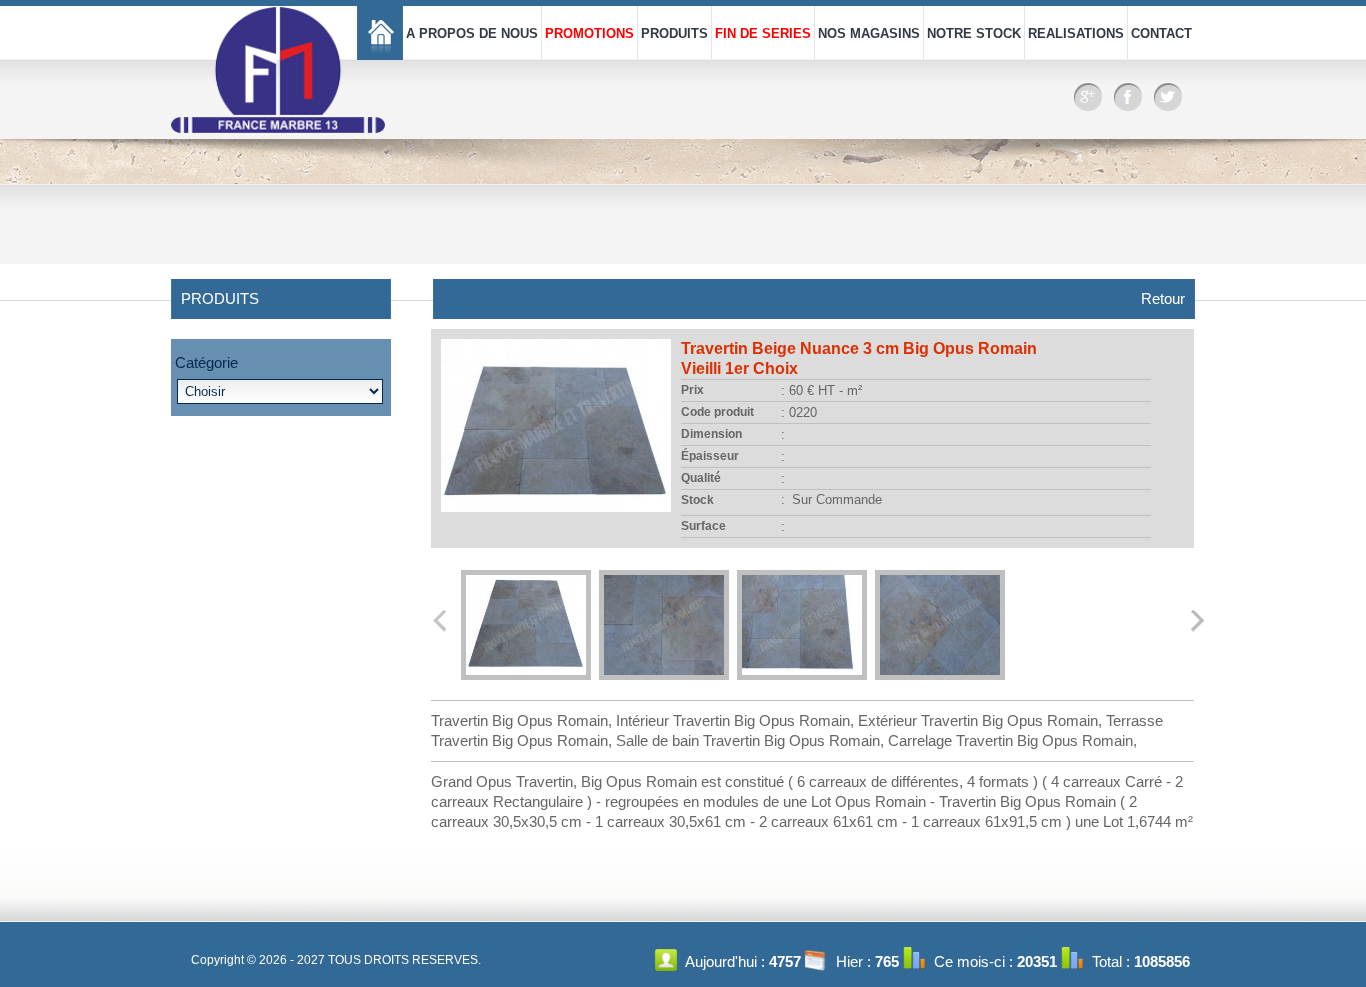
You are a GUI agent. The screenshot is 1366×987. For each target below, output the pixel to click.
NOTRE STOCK (974, 33)
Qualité (701, 478)
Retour (1163, 298)
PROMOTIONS (589, 33)
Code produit (717, 412)
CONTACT (1161, 33)
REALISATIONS (1076, 33)
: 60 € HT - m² (821, 390)
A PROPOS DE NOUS (472, 33)
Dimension (711, 434)
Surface (703, 526)
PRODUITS (674, 33)
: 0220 (799, 412)
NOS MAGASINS (869, 33)
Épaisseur (710, 456)
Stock (697, 500)
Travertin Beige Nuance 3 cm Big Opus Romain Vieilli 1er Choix (859, 358)
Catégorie (206, 362)
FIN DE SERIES (763, 33)
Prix (692, 390)
